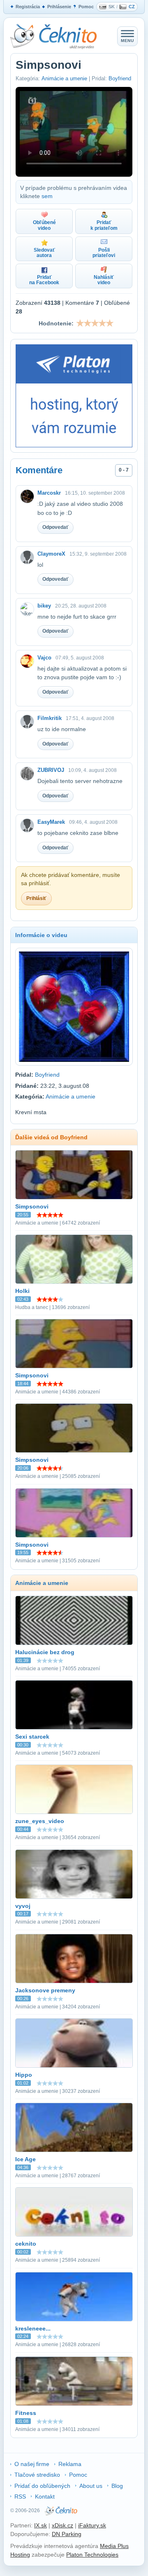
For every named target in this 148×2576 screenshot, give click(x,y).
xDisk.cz (62, 2525)
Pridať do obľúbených (42, 2486)
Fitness (26, 2413)
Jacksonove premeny (45, 1990)
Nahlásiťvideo (104, 280)
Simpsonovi (32, 1206)
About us (91, 2486)
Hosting (20, 2555)
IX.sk (40, 2525)
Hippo (24, 2075)
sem (47, 196)
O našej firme (32, 2464)
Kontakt (45, 2497)
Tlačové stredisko (37, 2475)
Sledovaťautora (44, 253)
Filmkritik (50, 718)
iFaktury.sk (92, 2525)
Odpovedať (55, 527)
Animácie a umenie (64, 78)
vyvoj (23, 1906)
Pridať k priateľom (104, 225)
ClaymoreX (51, 554)
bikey (44, 606)
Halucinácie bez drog (45, 1652)
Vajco (44, 658)
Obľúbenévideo (44, 225)
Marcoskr (49, 493)
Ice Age (25, 2159)
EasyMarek (51, 822)
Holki (22, 1291)
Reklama (70, 2464)
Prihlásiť (36, 898)
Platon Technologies (92, 2555)
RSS (20, 2497)
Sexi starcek (32, 1737)
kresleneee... (33, 2328)
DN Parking (67, 2534)
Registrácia (28, 7)
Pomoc (86, 7)
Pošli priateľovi (104, 253)
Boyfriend (120, 78)
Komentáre (39, 470)
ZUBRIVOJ (51, 770)
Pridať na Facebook (44, 280)
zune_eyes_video (40, 1821)
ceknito (26, 2244)
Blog (117, 2486)
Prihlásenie (59, 7)
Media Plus (114, 2546)
